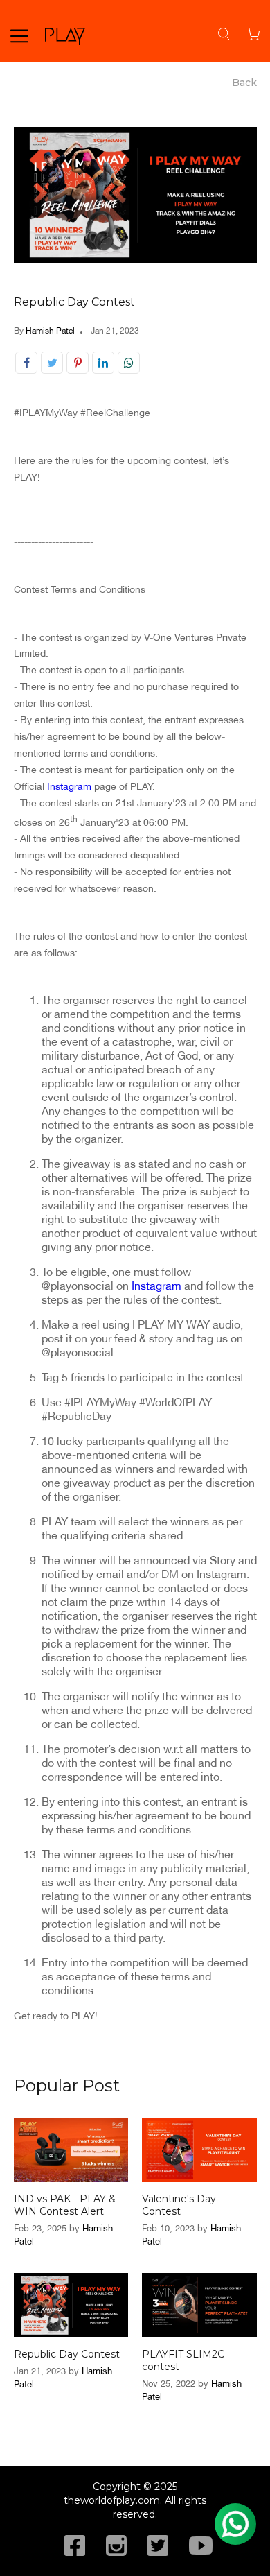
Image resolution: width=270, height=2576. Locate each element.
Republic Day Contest (74, 302)
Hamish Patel (50, 331)
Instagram (69, 786)
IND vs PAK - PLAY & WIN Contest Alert (65, 2205)
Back (244, 83)
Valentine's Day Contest (179, 2205)
